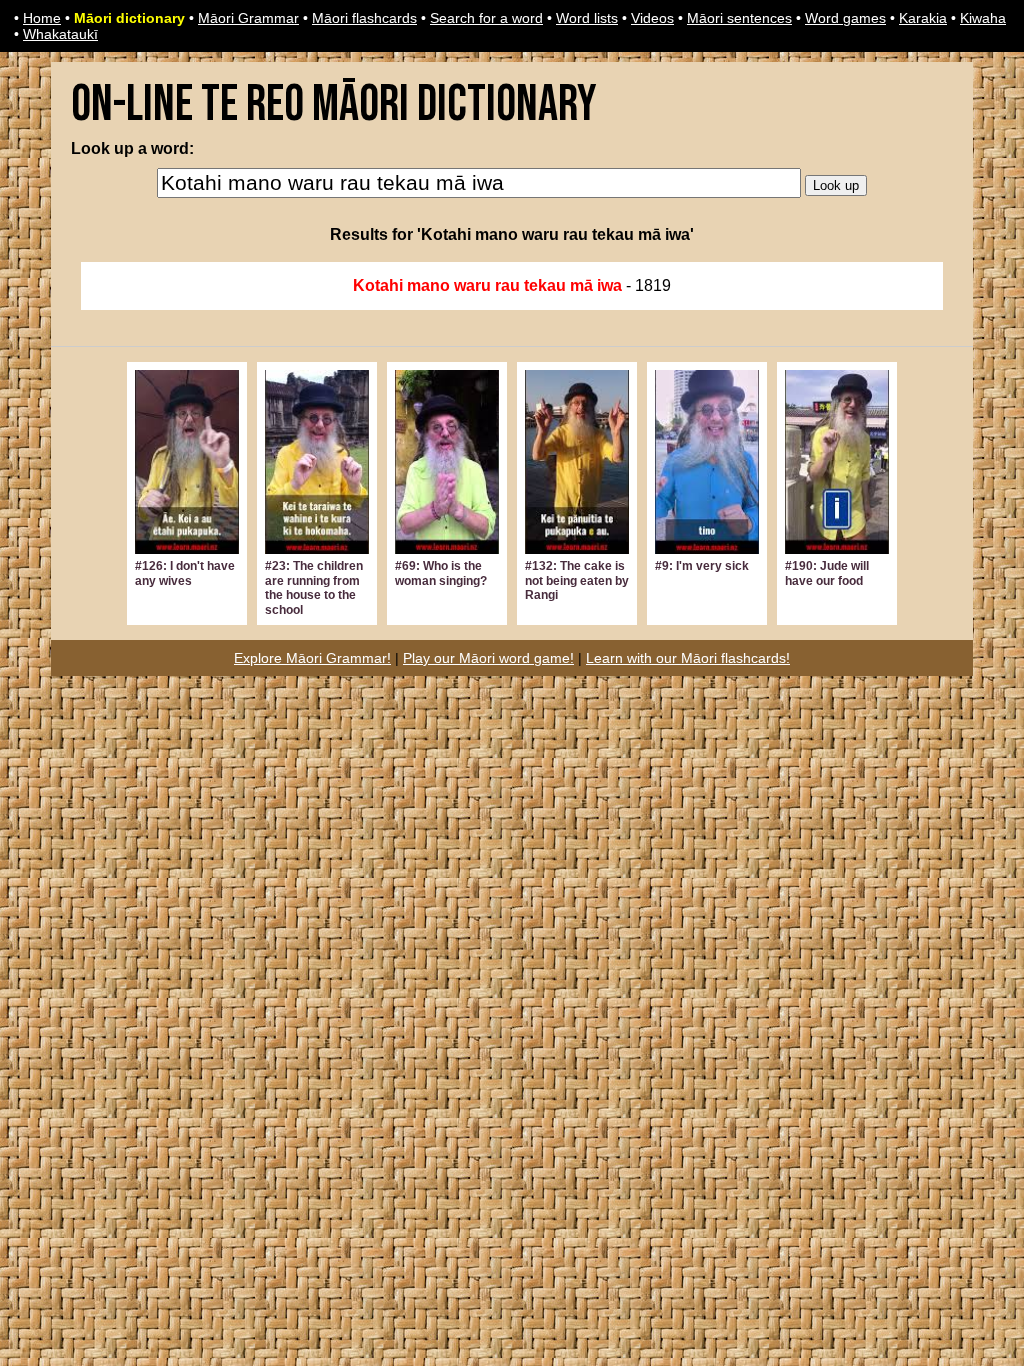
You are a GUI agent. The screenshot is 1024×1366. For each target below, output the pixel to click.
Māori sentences (739, 18)
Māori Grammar (248, 18)
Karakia (923, 18)
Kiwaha (983, 18)
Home (42, 18)
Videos (652, 18)
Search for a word (486, 18)
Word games (845, 18)
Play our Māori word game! (488, 658)
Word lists (587, 18)
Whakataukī (60, 34)
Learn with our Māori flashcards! (688, 658)
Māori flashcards (364, 18)
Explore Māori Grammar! (312, 658)
